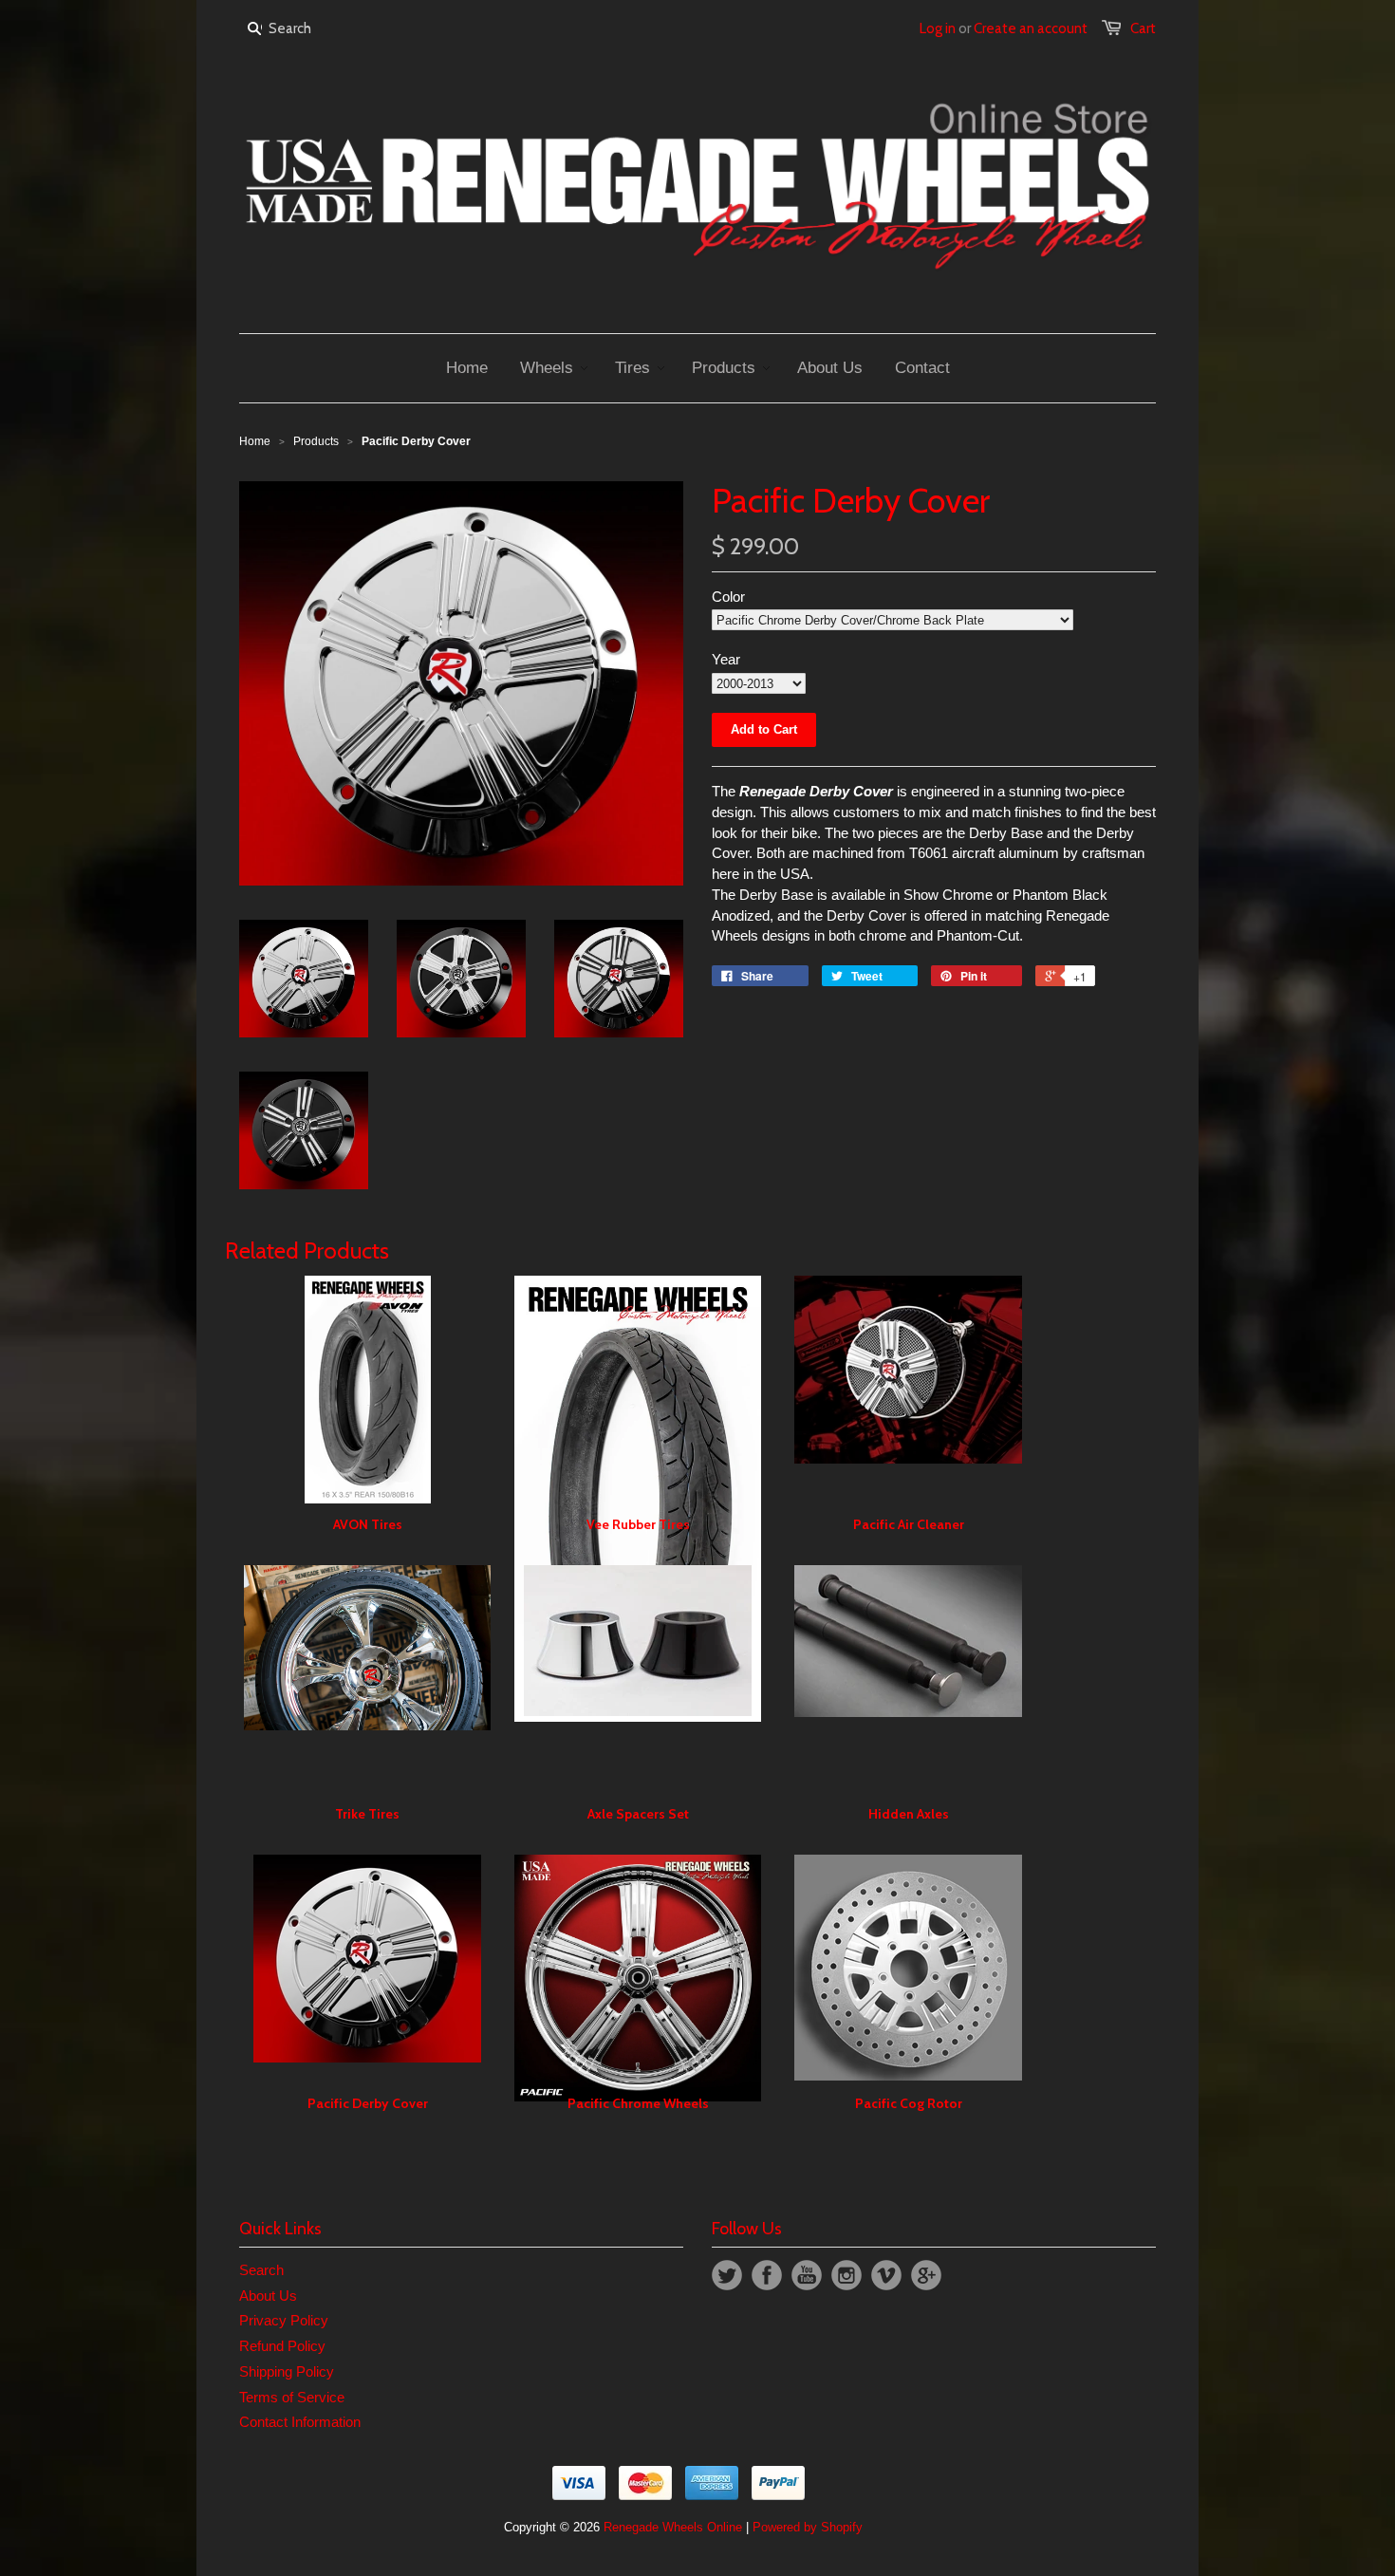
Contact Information (300, 2422)
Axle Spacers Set (638, 1814)
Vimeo (886, 2275)
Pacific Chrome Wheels (638, 2103)
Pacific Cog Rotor (909, 2103)
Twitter (727, 2275)
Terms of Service (292, 2397)
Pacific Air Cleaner (909, 1524)
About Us (268, 2296)
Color (728, 597)
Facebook (767, 2275)
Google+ (926, 2275)
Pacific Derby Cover (368, 2103)
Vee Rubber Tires (638, 1524)
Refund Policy (282, 2346)
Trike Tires (367, 1814)
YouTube (807, 2275)
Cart (1143, 28)
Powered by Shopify (808, 2527)
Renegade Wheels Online (673, 2527)
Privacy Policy (284, 2320)
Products (316, 441)
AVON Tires (368, 1524)
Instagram (846, 2275)
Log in (938, 28)
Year (726, 659)
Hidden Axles (909, 1814)
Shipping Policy (287, 2371)
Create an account (1031, 28)
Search (261, 2270)
